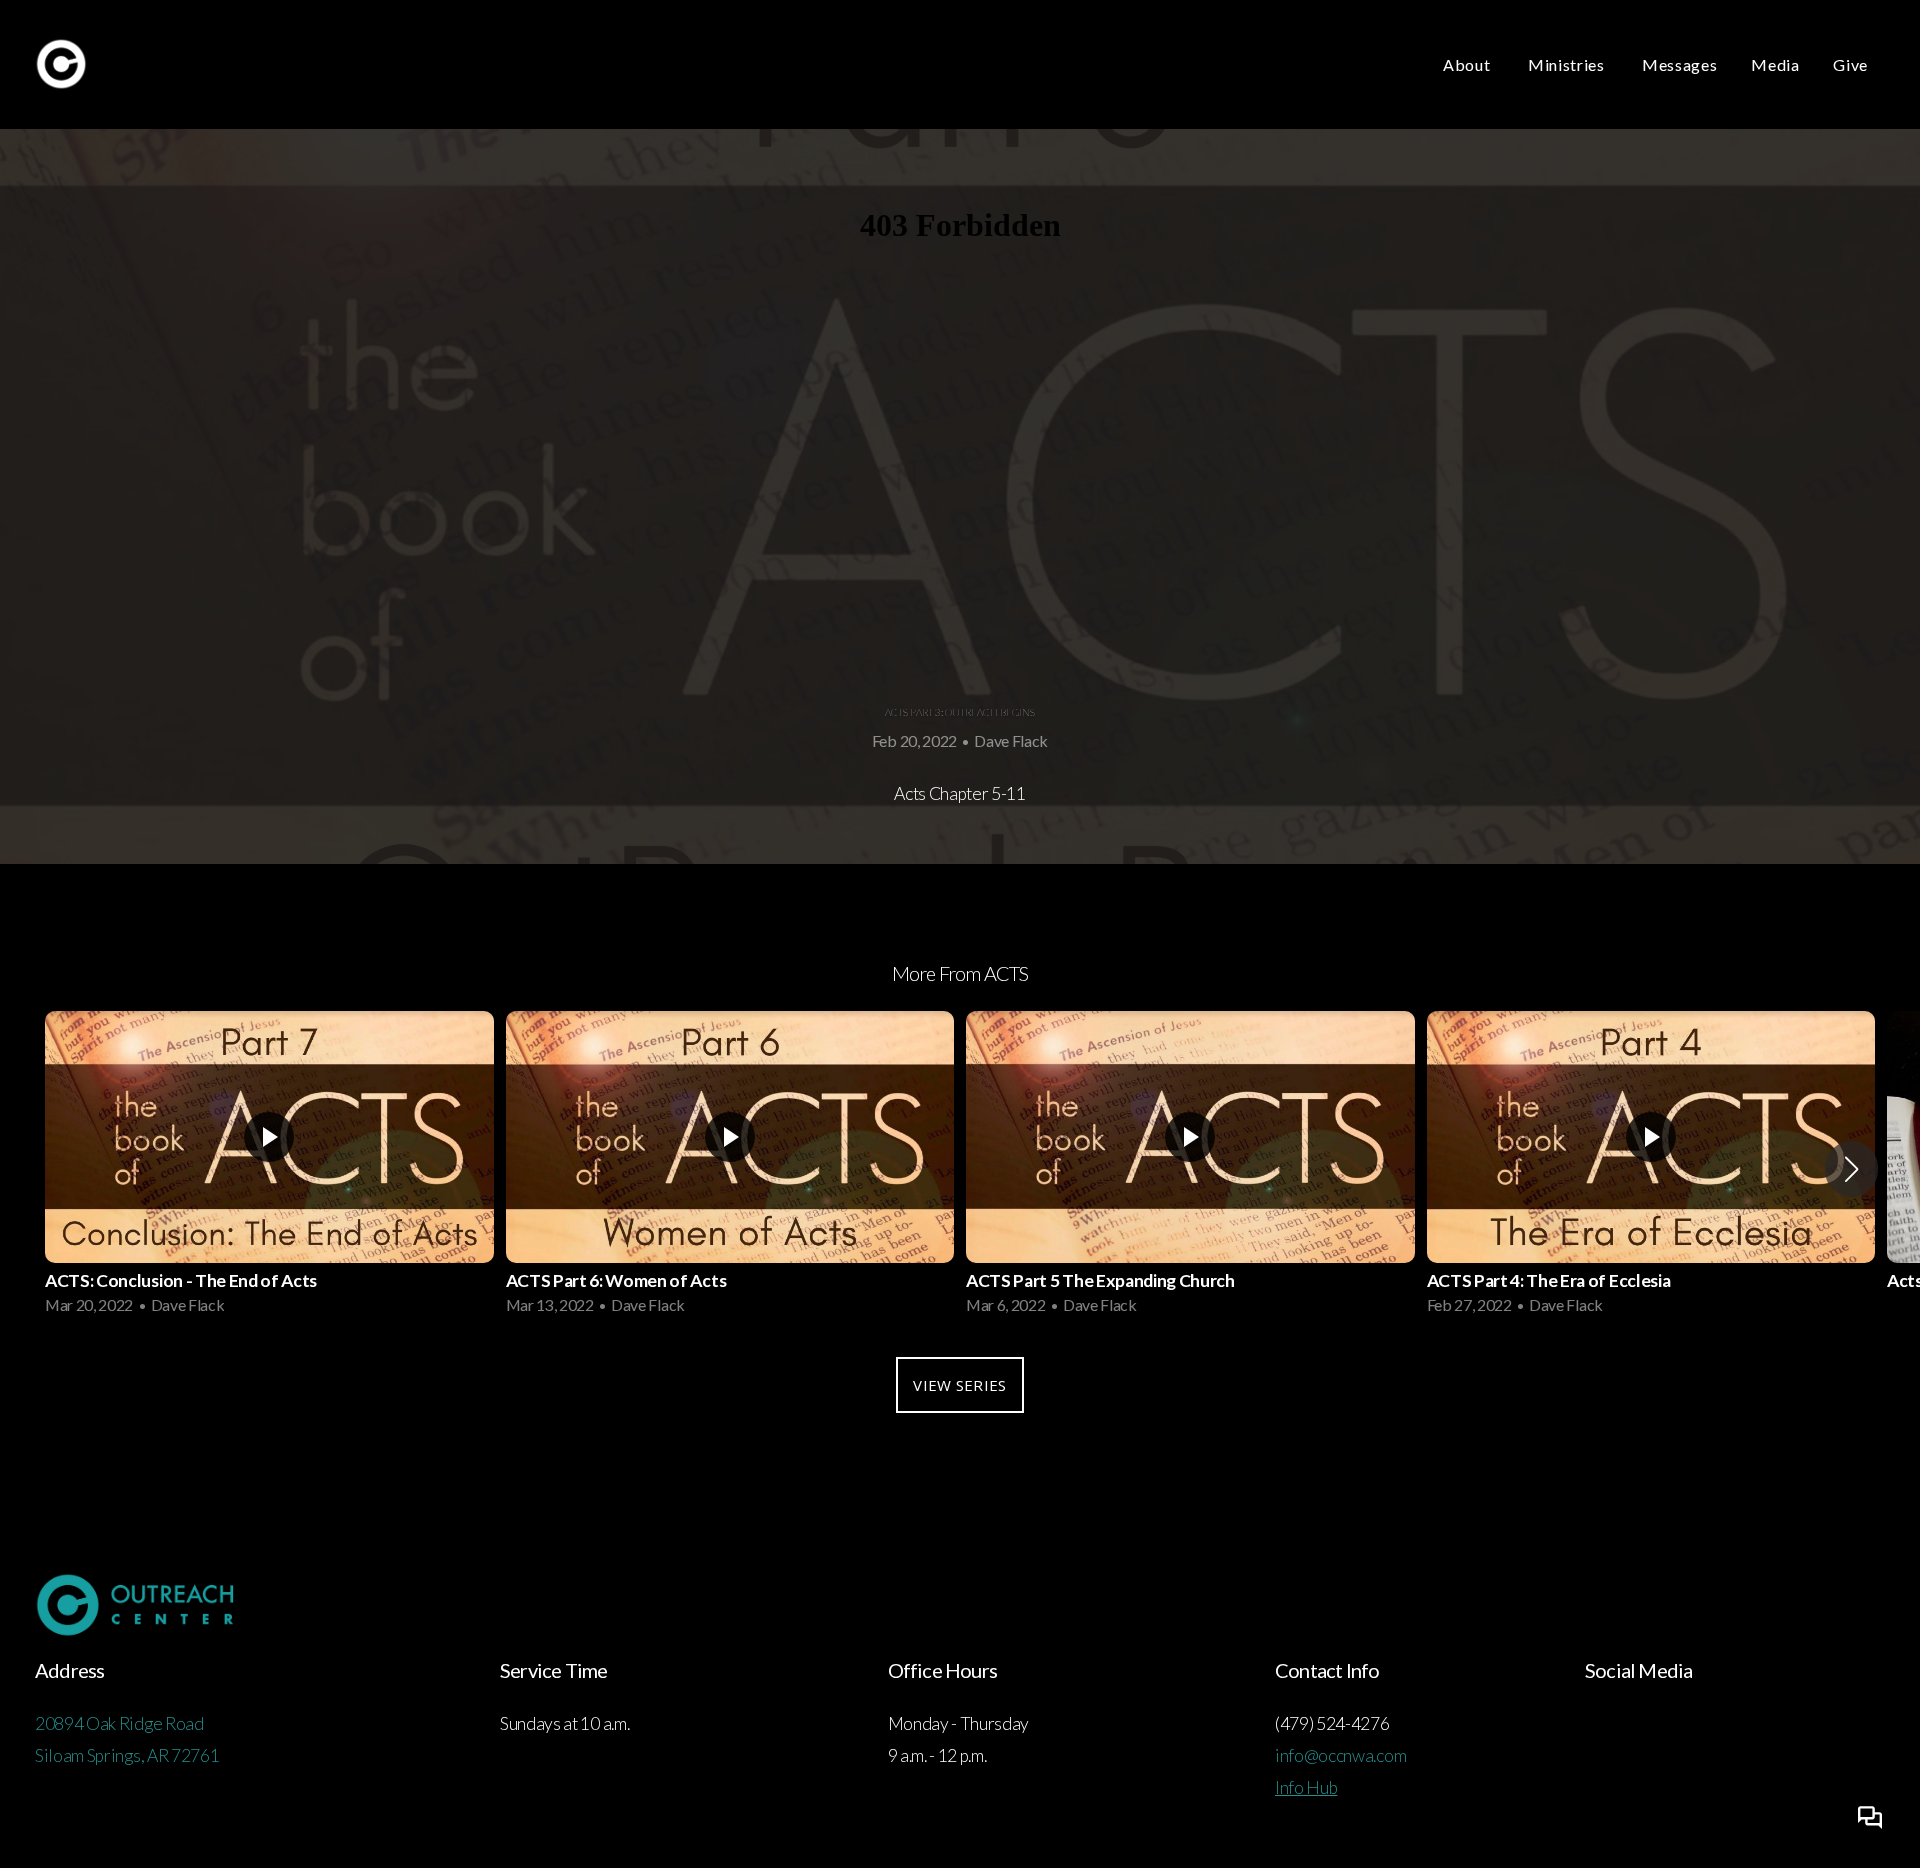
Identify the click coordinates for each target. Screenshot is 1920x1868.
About (1468, 64)
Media (1775, 64)
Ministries (1568, 64)
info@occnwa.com (1340, 1755)
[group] (269, 1169)
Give (1850, 64)
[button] (1851, 1169)
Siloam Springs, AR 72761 (127, 1755)
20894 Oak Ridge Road (120, 1723)
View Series (959, 1385)
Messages (1679, 64)
